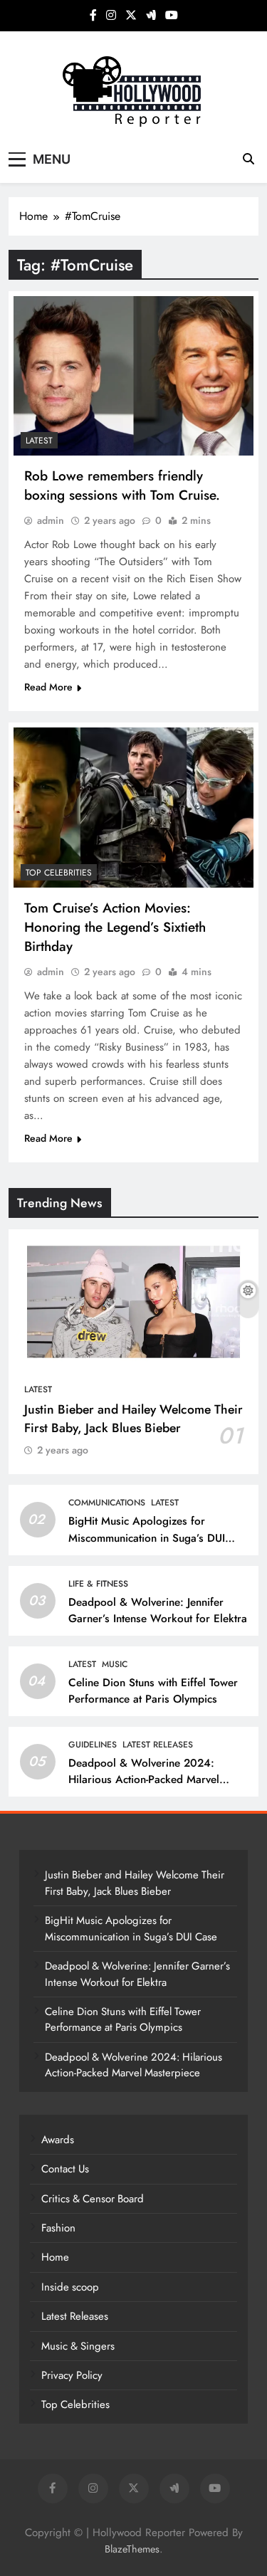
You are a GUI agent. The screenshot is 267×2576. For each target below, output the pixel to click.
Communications (107, 1503)
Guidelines (93, 1745)
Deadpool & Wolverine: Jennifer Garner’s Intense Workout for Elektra (158, 1610)
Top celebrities (59, 873)
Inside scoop (70, 2287)
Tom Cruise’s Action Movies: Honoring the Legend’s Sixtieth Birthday (115, 927)
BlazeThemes (132, 2549)
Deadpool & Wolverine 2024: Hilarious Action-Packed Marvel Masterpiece (144, 1779)
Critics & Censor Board (93, 2199)
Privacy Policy (72, 2375)
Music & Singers (78, 2346)
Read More (48, 687)
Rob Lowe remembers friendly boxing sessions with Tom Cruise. (122, 485)
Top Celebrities (75, 2404)
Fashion (58, 2228)
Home (55, 2257)
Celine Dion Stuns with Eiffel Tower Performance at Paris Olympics (153, 1691)
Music (115, 1664)
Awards (58, 2140)
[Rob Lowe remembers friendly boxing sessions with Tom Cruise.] (133, 376)
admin (51, 520)
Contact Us (65, 2169)
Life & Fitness (98, 1584)
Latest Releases (158, 1745)
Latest (39, 441)
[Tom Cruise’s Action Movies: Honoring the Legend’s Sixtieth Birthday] (133, 808)
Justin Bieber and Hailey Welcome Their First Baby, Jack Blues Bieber (133, 1419)
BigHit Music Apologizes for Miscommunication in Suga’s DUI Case (147, 1537)
